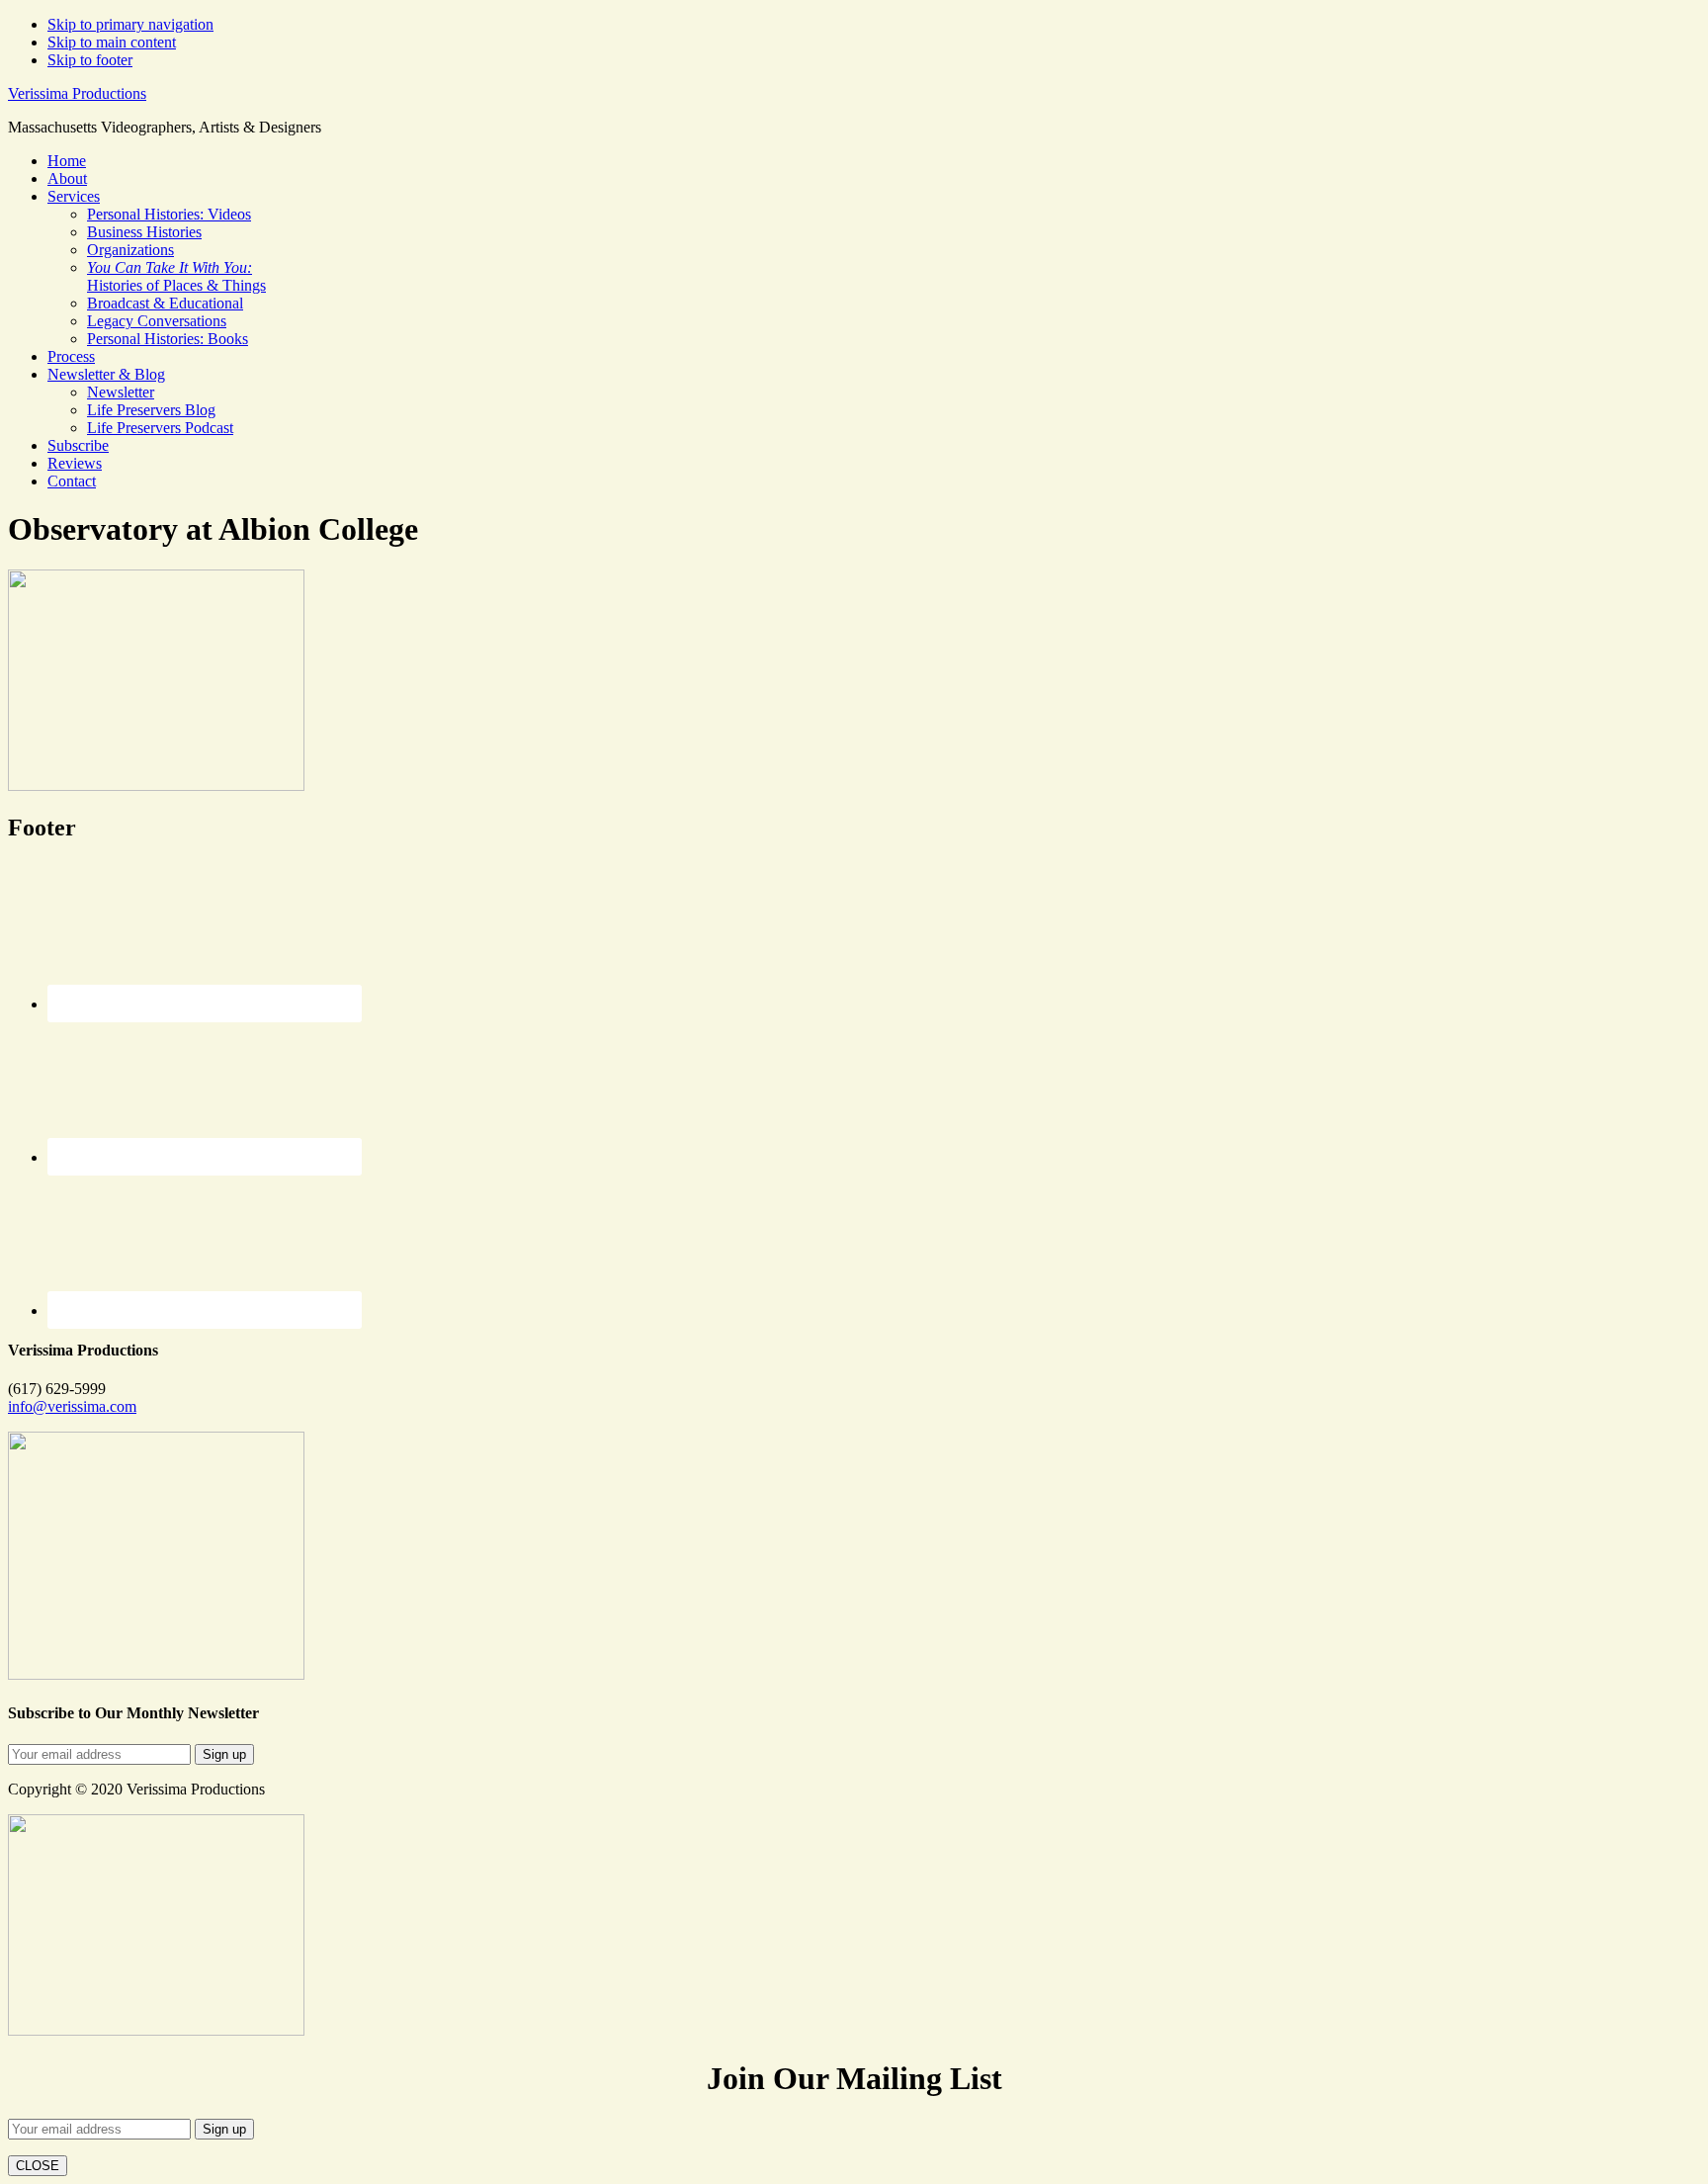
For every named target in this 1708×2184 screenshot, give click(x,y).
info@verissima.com (72, 1406)
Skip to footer (90, 60)
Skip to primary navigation (130, 24)
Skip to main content (112, 42)
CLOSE (38, 2166)
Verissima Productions (77, 93)
